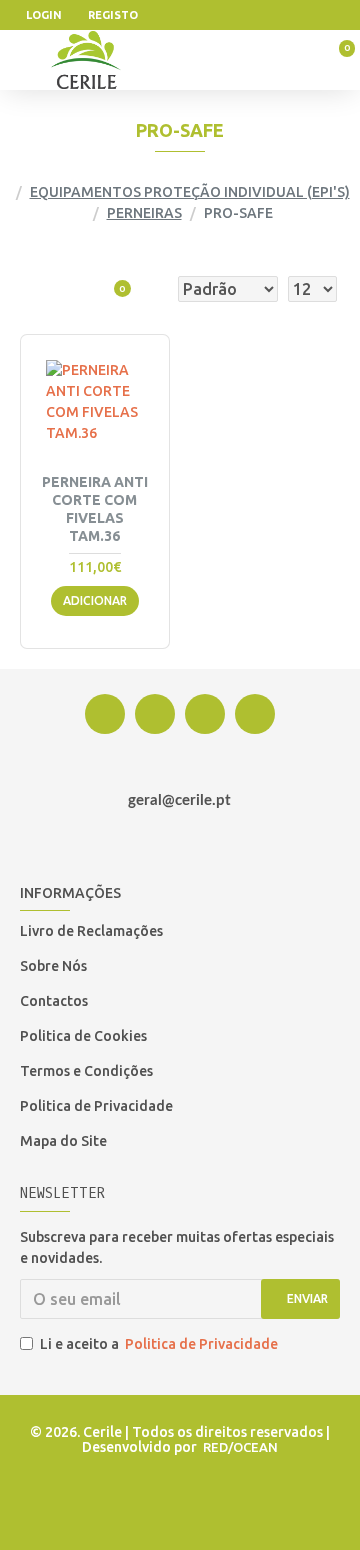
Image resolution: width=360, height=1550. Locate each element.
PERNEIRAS (144, 213)
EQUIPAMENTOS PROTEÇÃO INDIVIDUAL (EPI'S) (190, 192)
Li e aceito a (159, 1344)
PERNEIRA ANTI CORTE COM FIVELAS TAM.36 (95, 509)
